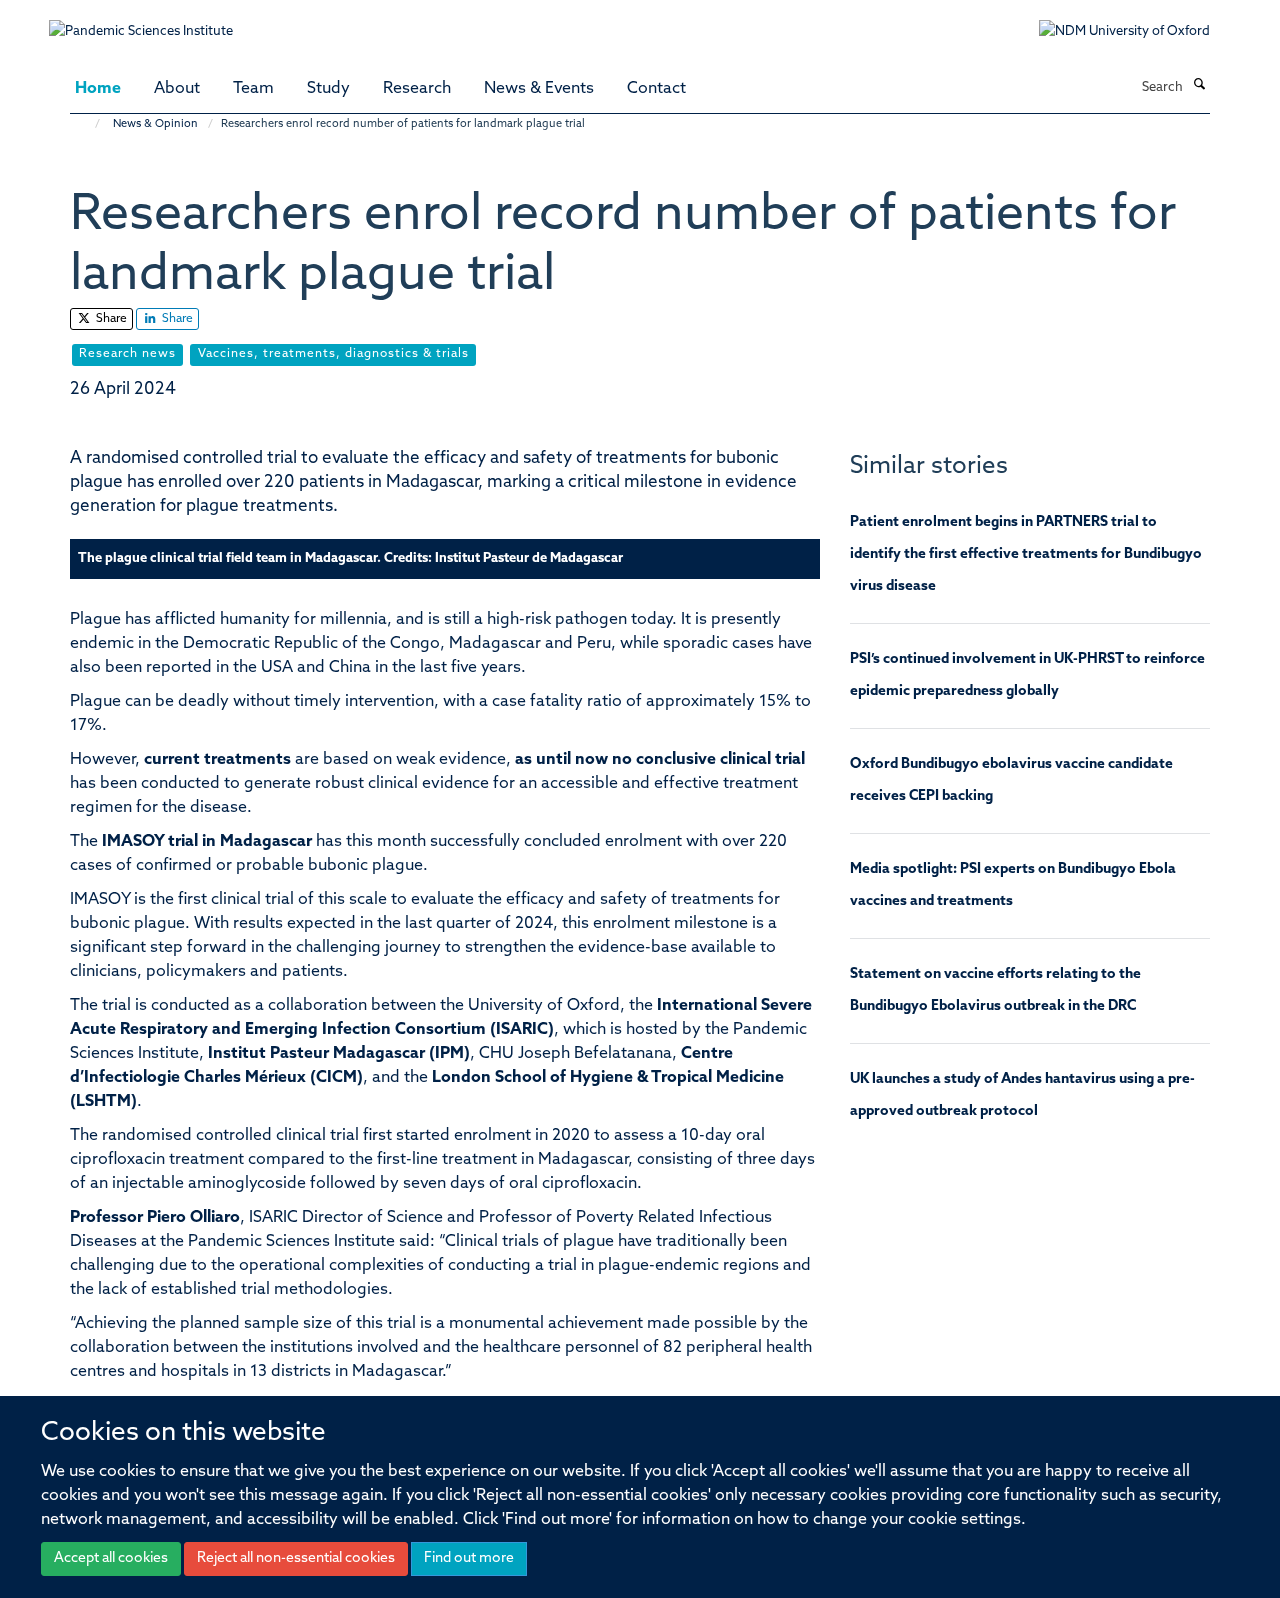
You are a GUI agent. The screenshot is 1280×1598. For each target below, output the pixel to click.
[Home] (87, 124)
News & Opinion (155, 124)
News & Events (539, 89)
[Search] (1199, 86)
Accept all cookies (111, 1558)
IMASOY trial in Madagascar (207, 842)
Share (110, 319)
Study (328, 89)
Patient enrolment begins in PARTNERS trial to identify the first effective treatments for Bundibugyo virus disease (1026, 554)
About (177, 89)
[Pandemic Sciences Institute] (151, 21)
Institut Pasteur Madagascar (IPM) (339, 1054)
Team (253, 89)
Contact (656, 89)
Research (417, 89)
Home (98, 89)
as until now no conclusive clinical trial (660, 760)
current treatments (219, 760)
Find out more (469, 1558)
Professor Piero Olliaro (155, 1218)
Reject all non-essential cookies (296, 1558)
